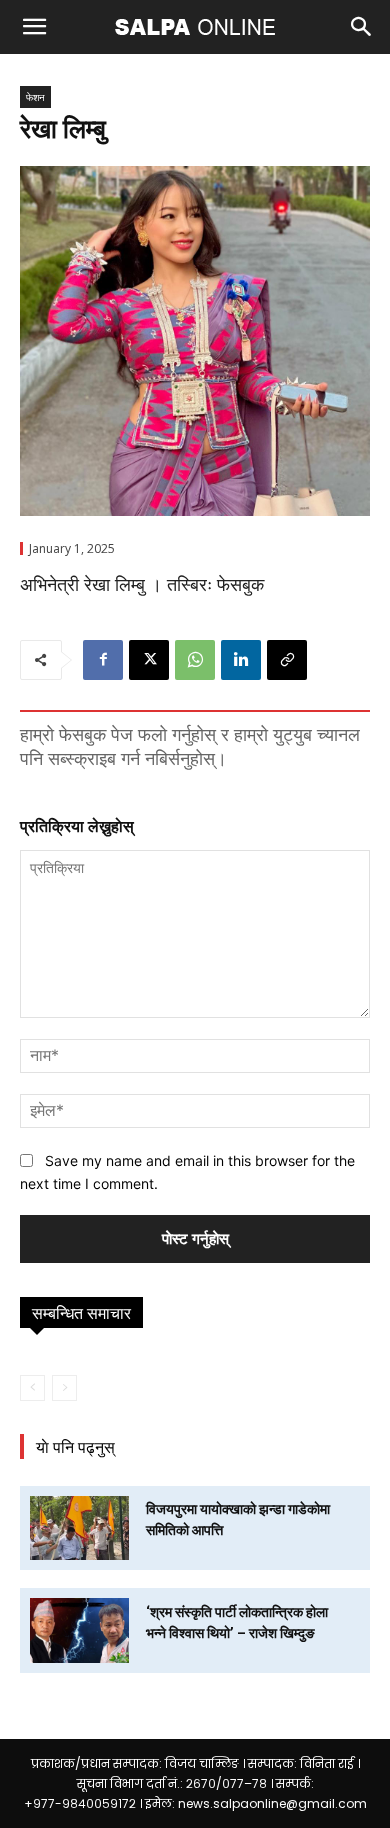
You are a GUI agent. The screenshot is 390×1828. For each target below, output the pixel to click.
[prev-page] (32, 1388)
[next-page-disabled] (64, 1388)
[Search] (362, 27)
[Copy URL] (287, 660)
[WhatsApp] (195, 660)
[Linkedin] (241, 660)
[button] (34, 27)
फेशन (35, 97)
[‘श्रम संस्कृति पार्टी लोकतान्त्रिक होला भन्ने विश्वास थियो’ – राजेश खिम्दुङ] (79, 1630)
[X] (149, 660)
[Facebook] (103, 660)
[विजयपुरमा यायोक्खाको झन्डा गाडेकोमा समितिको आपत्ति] (79, 1528)
